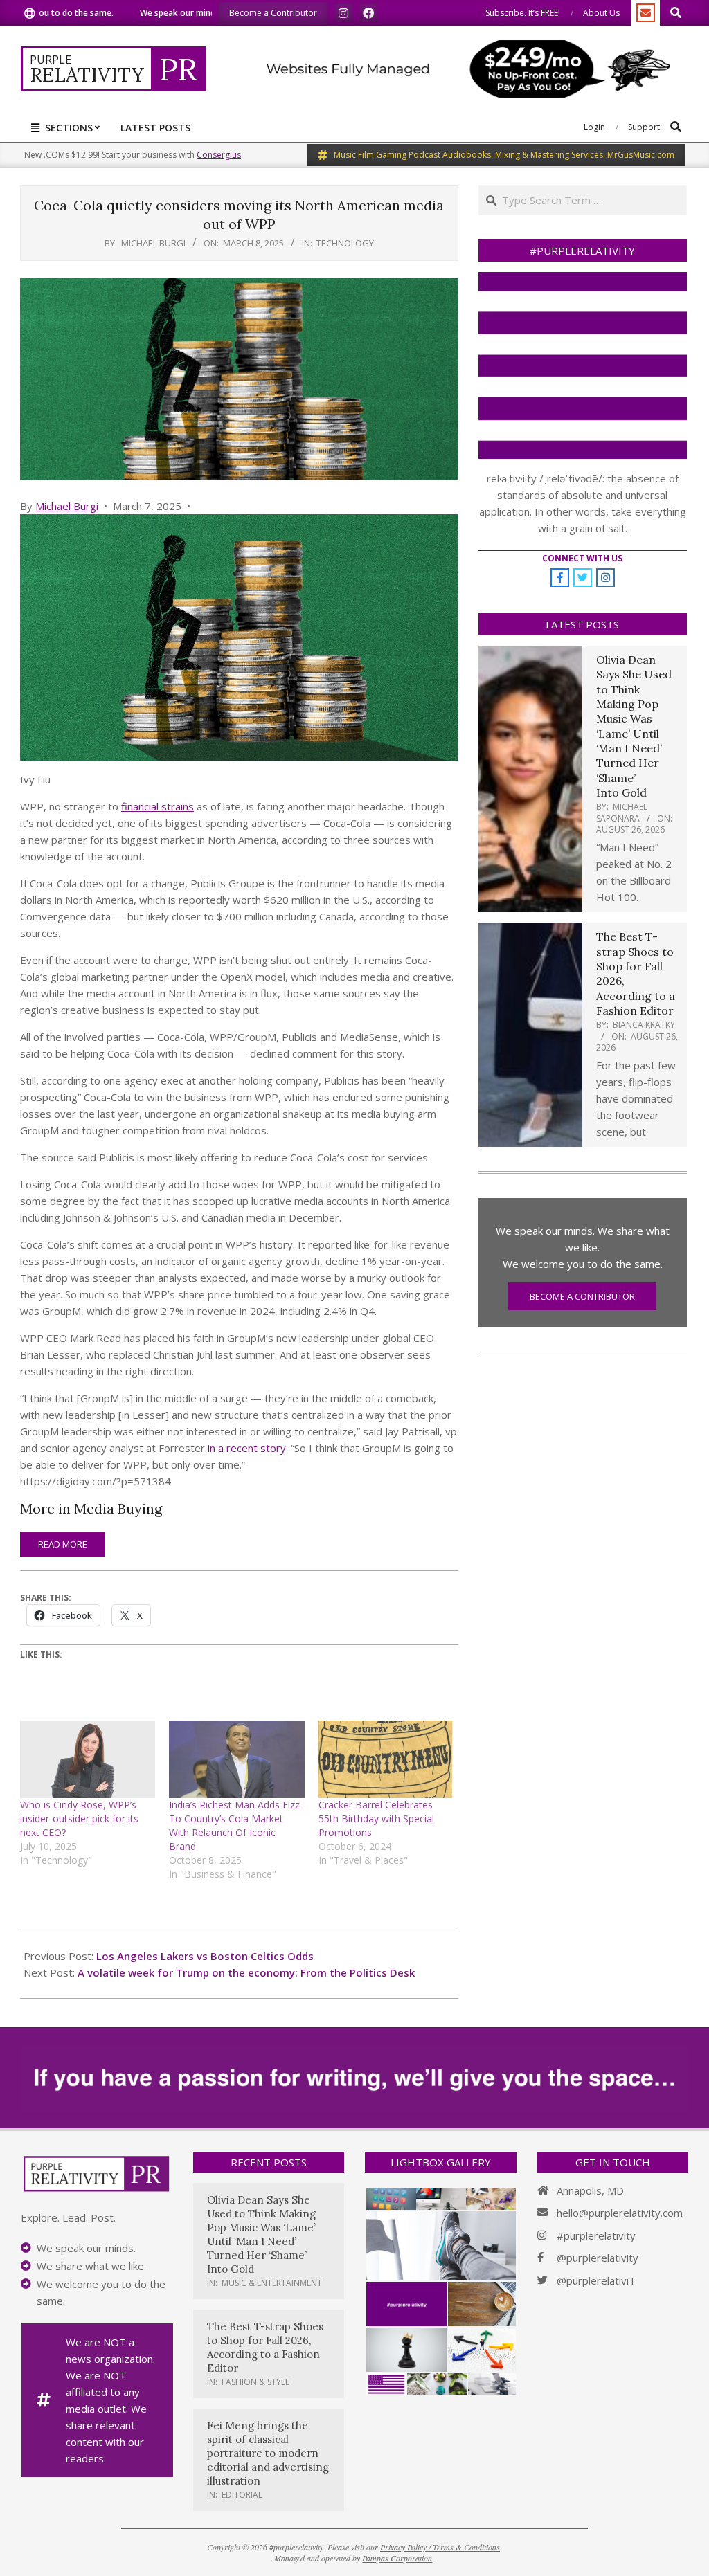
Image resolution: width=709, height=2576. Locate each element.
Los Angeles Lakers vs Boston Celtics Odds (205, 1956)
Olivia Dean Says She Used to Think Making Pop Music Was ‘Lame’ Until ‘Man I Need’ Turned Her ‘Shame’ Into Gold (634, 726)
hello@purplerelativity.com (620, 2213)
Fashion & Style (255, 2382)
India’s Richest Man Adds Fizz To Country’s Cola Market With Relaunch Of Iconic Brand (234, 1825)
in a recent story (245, 1448)
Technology (345, 243)
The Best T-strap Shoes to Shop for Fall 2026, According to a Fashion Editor (265, 2347)
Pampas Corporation (397, 2558)
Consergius (219, 155)
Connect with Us (582, 558)
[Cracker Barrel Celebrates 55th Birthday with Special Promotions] (386, 1759)
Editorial (242, 2495)
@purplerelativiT (596, 2280)
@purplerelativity (598, 2258)
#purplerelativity (596, 2235)
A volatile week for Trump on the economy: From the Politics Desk (246, 1972)
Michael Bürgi (67, 506)
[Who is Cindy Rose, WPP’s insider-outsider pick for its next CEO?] (88, 1759)
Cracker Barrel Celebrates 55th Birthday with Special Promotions (376, 1818)
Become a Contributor (582, 1296)
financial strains (158, 806)
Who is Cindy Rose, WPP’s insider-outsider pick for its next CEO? (79, 1818)
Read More (63, 1544)
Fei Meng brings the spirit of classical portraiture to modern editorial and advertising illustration (268, 2453)
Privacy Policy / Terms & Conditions (440, 2547)
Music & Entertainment (272, 2283)
